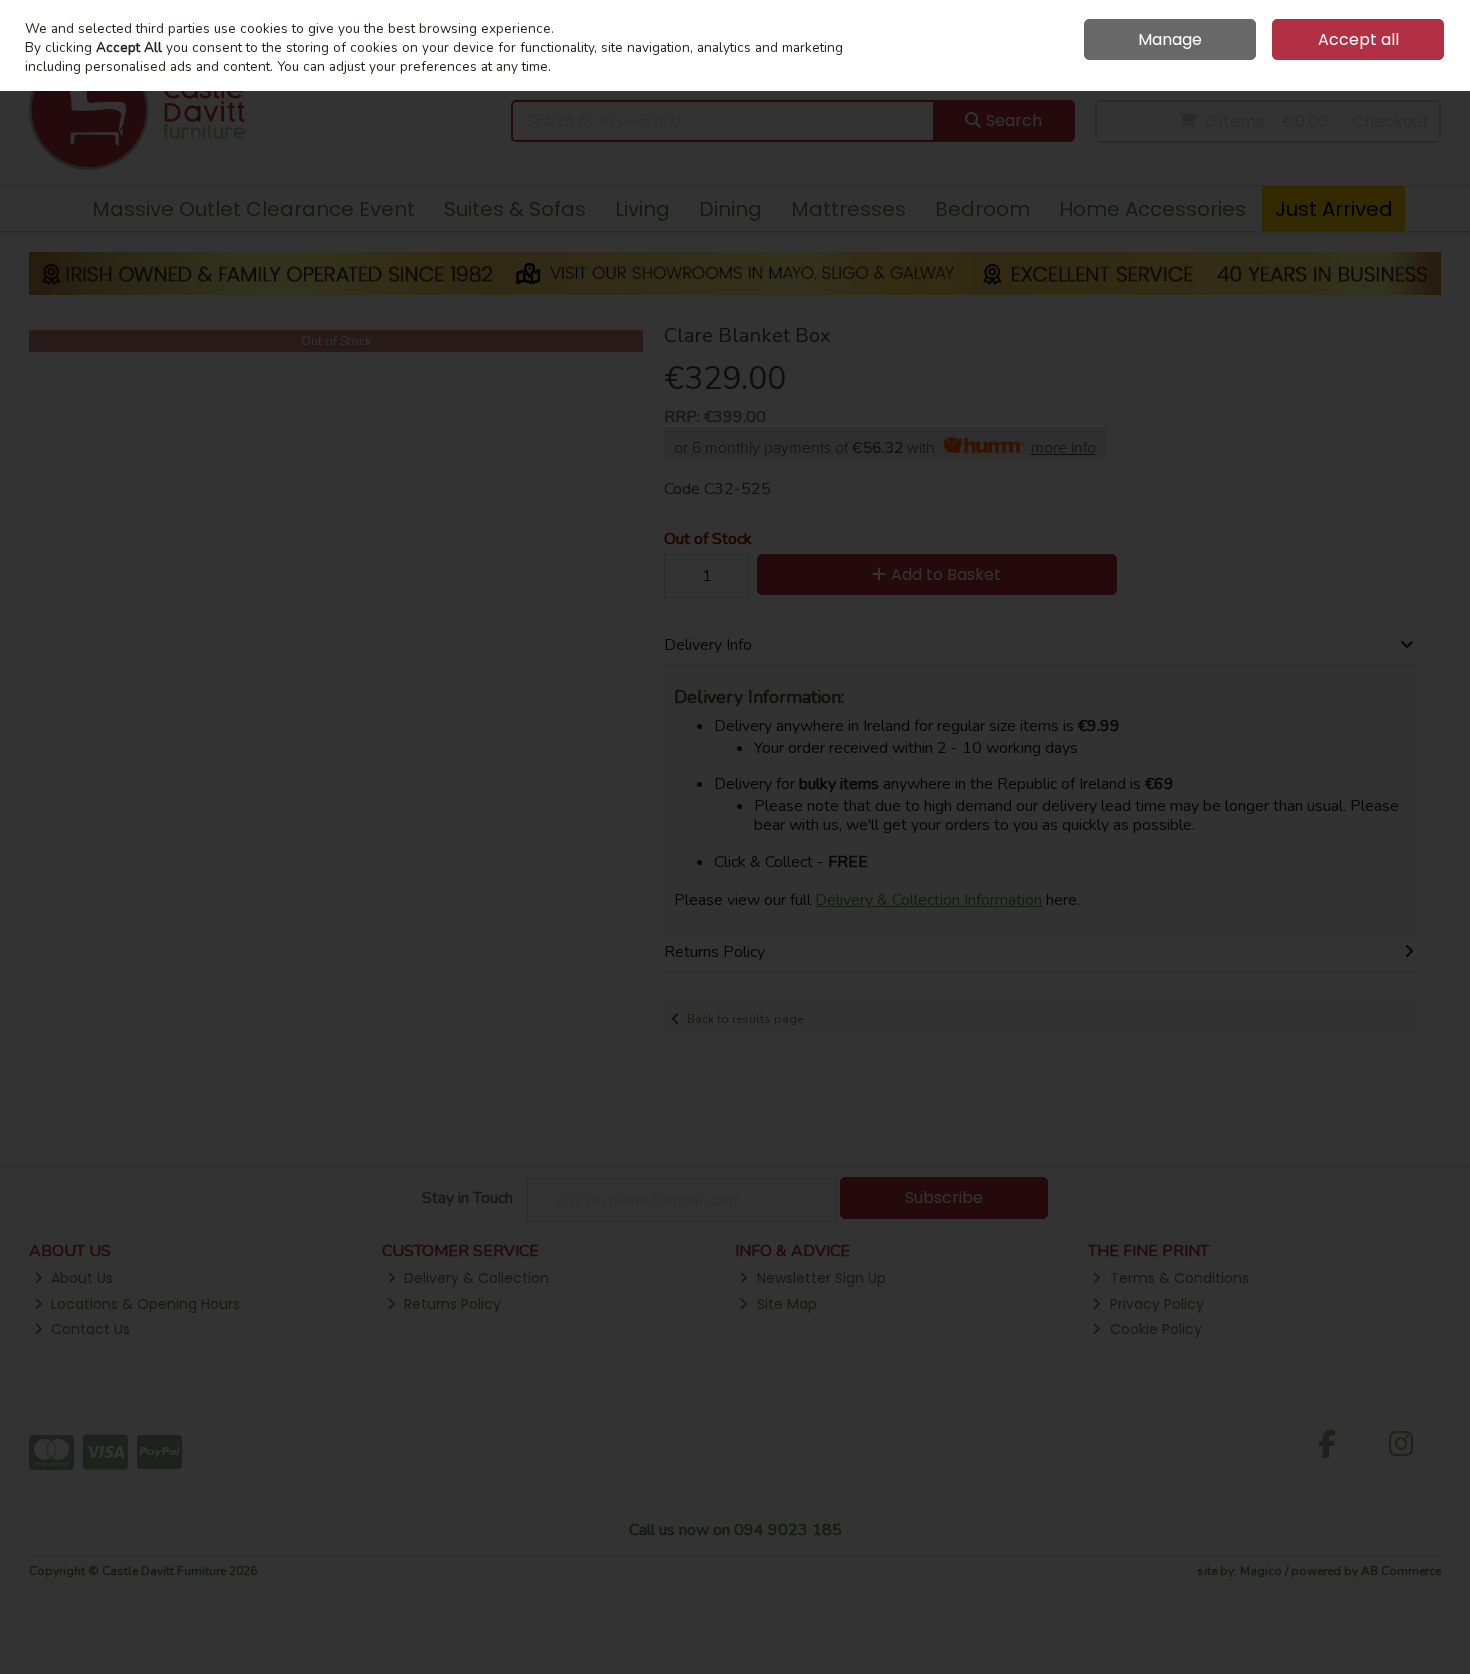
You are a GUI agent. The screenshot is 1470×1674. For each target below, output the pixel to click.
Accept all (1358, 39)
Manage (1170, 39)
